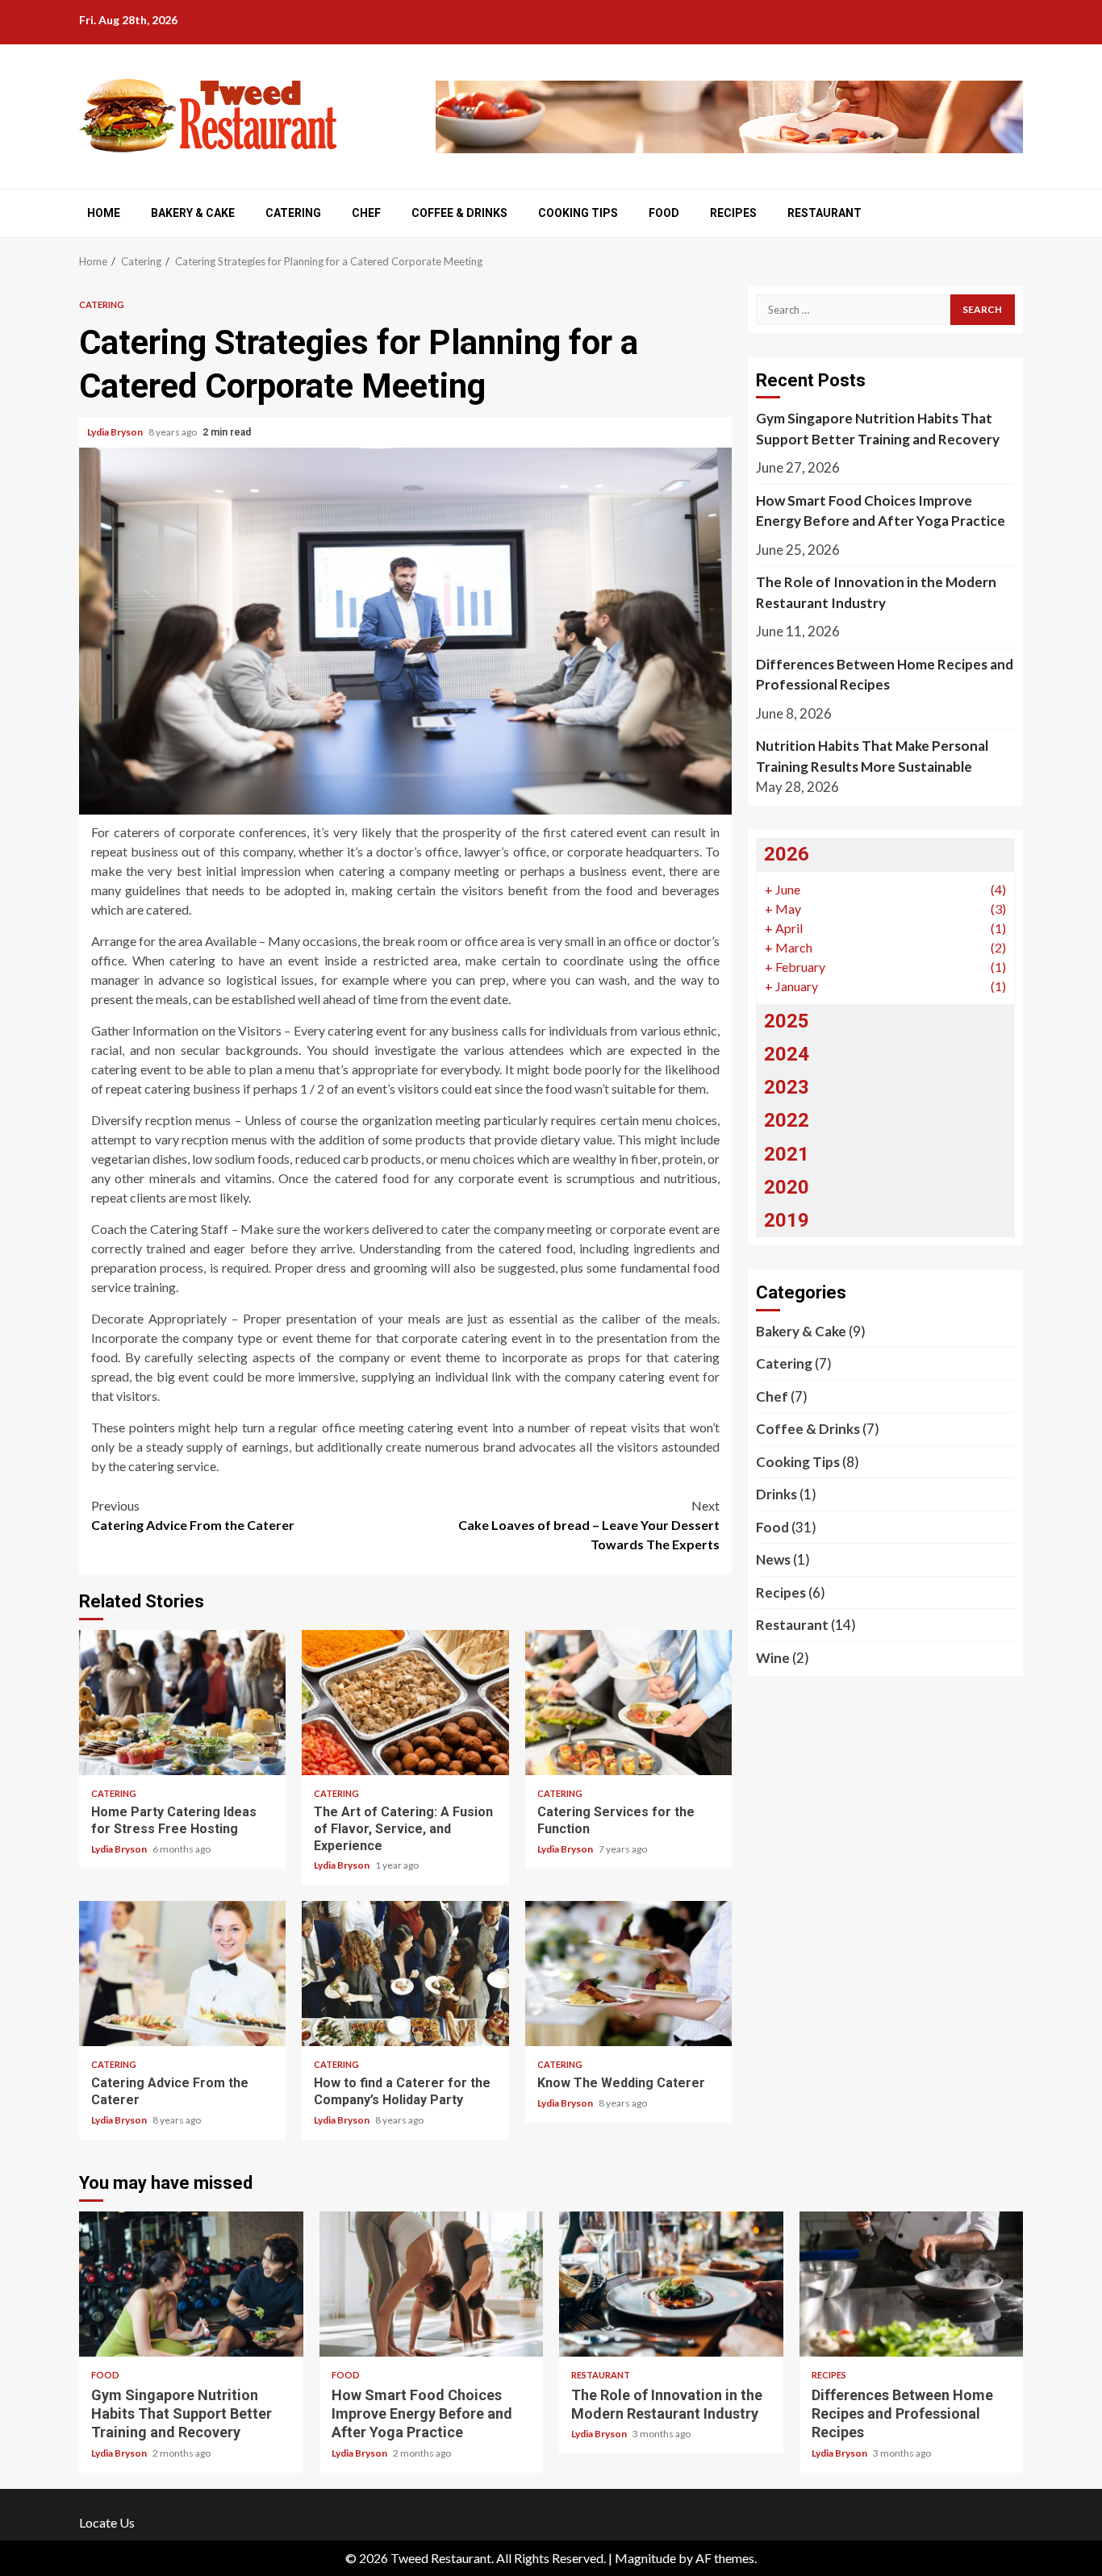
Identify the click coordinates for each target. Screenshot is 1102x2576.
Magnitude (645, 2558)
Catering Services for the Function (628, 1703)
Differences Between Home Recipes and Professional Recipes (885, 675)
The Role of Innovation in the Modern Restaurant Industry (876, 592)
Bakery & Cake (193, 213)
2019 (787, 1220)
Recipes (733, 213)
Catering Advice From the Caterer (193, 1515)
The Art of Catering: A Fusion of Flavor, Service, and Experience (405, 1703)
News (773, 1559)
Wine (773, 1658)
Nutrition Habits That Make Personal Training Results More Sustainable (872, 756)
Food (664, 213)
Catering (293, 213)
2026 (787, 854)
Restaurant (824, 213)
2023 (787, 1087)
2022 (787, 1120)
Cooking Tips (578, 213)
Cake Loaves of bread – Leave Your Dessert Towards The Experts (589, 1525)
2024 (787, 1054)
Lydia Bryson (116, 432)
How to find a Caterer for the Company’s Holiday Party (405, 1974)
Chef (366, 213)
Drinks (776, 1494)
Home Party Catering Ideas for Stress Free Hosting (182, 1703)
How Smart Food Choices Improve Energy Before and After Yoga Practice (881, 511)
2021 (787, 1154)
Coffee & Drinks (459, 213)
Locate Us (107, 2522)
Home (104, 213)
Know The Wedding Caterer (628, 1974)
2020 (787, 1187)
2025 (787, 1021)
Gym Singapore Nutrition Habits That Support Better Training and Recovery (878, 429)
